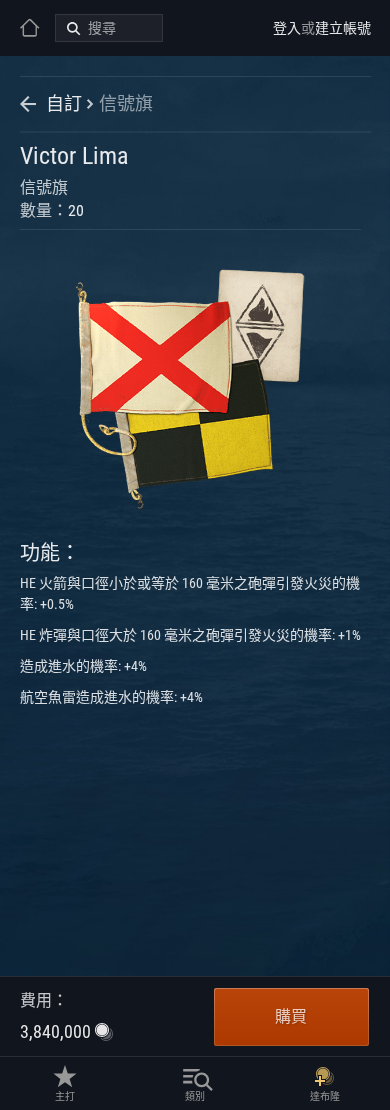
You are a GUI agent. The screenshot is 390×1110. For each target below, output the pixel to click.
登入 (287, 28)
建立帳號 (343, 28)
